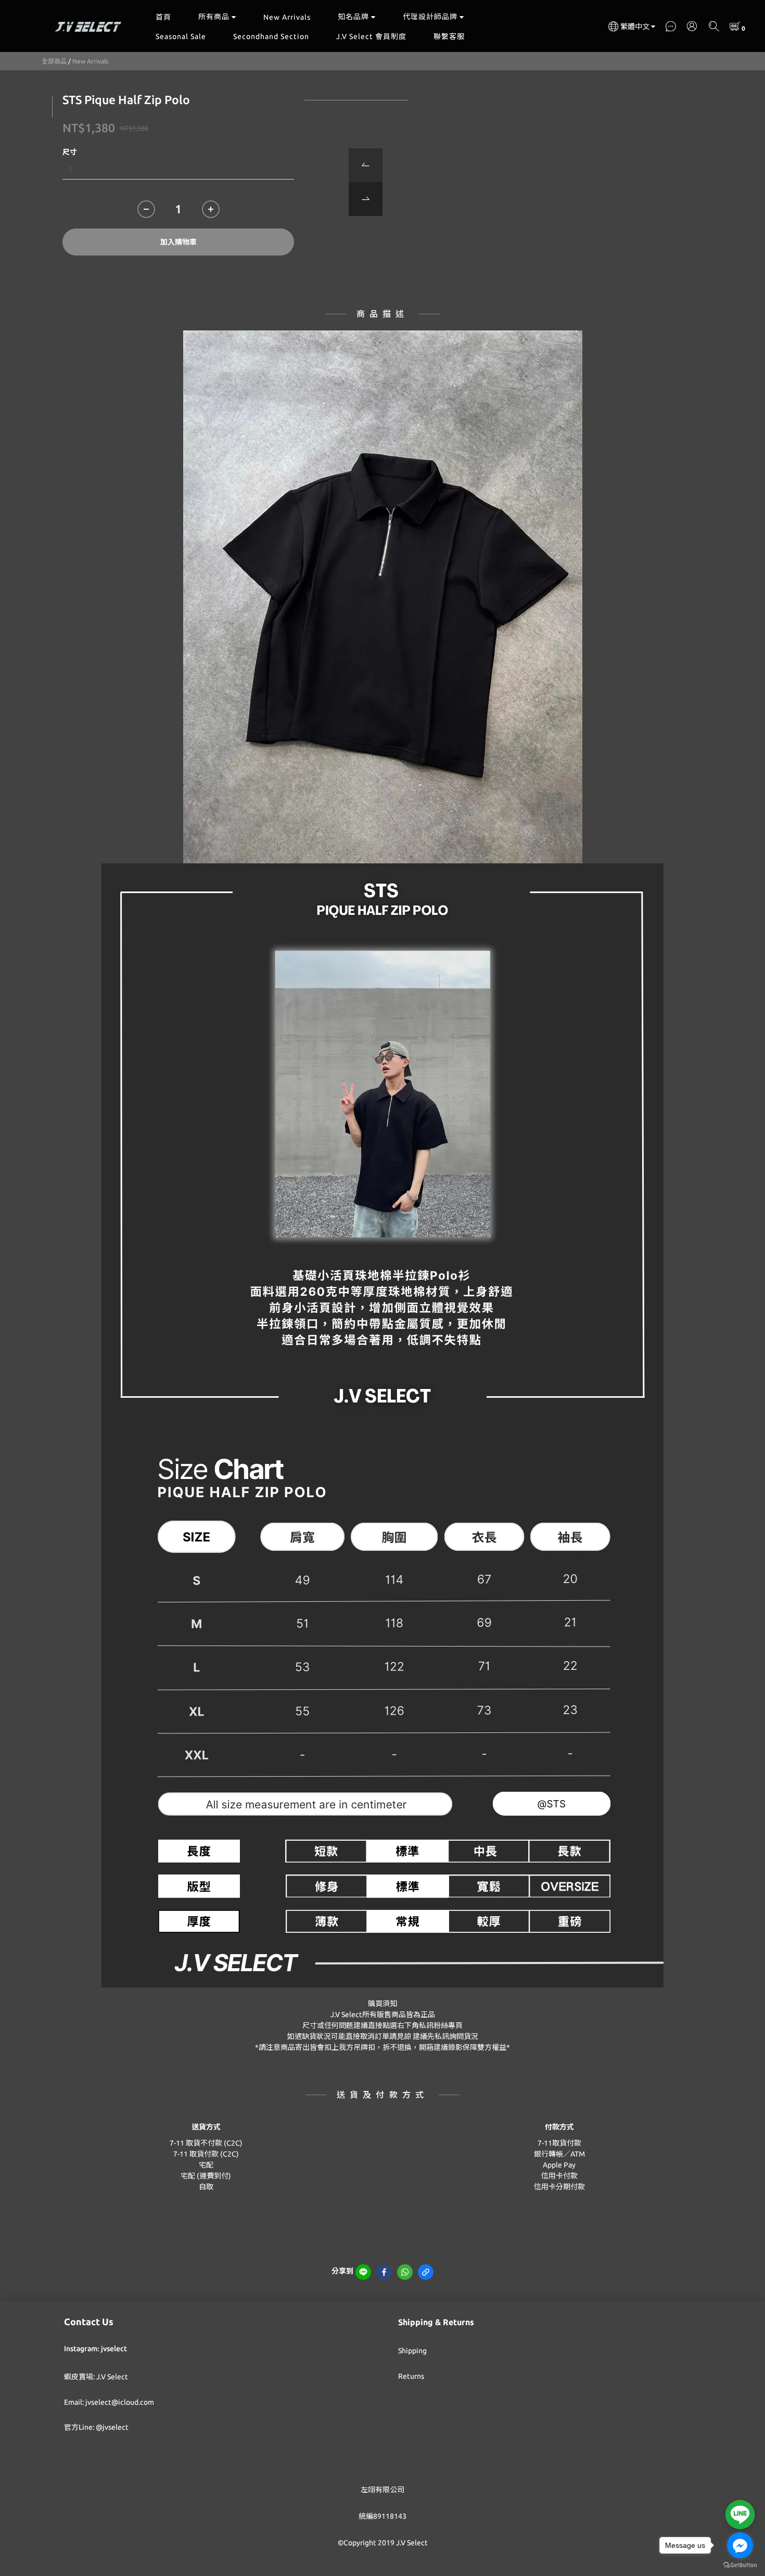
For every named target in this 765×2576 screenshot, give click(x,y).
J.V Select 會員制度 (371, 36)
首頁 (163, 17)
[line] (363, 2272)
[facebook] (384, 2272)
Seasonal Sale (181, 36)
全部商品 (54, 61)
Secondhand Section (271, 36)
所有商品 (214, 17)
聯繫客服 (449, 36)
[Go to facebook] (740, 2545)
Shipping (412, 2351)
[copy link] (426, 2272)
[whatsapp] (405, 2272)
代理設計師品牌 (430, 17)
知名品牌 (353, 17)
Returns (411, 2376)
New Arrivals (287, 17)
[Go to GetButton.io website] (740, 2565)
